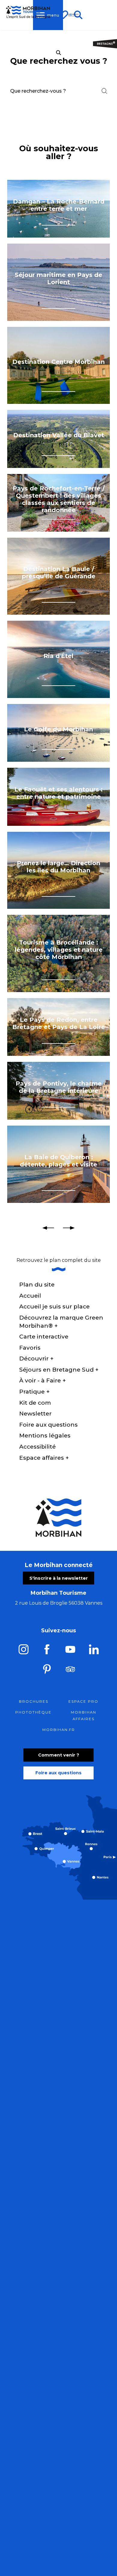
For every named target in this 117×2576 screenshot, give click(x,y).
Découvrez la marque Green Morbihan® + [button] (61, 1322)
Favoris (30, 1348)
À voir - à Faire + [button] (43, 1380)
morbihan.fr (59, 1730)
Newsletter (35, 1414)
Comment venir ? (59, 1755)
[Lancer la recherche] (104, 91)
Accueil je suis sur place (54, 1306)
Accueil (30, 1296)
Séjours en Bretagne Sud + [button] (59, 1370)
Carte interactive (44, 1337)
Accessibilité (37, 1447)
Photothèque (33, 1712)
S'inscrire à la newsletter (59, 1578)
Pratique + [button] (34, 1392)
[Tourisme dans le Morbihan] (74, 15)
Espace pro (83, 1701)
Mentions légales (45, 1436)
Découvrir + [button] (36, 1359)
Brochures (34, 1701)
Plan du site (37, 1285)
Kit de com (35, 1403)
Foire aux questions (48, 1425)
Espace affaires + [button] (44, 1458)
